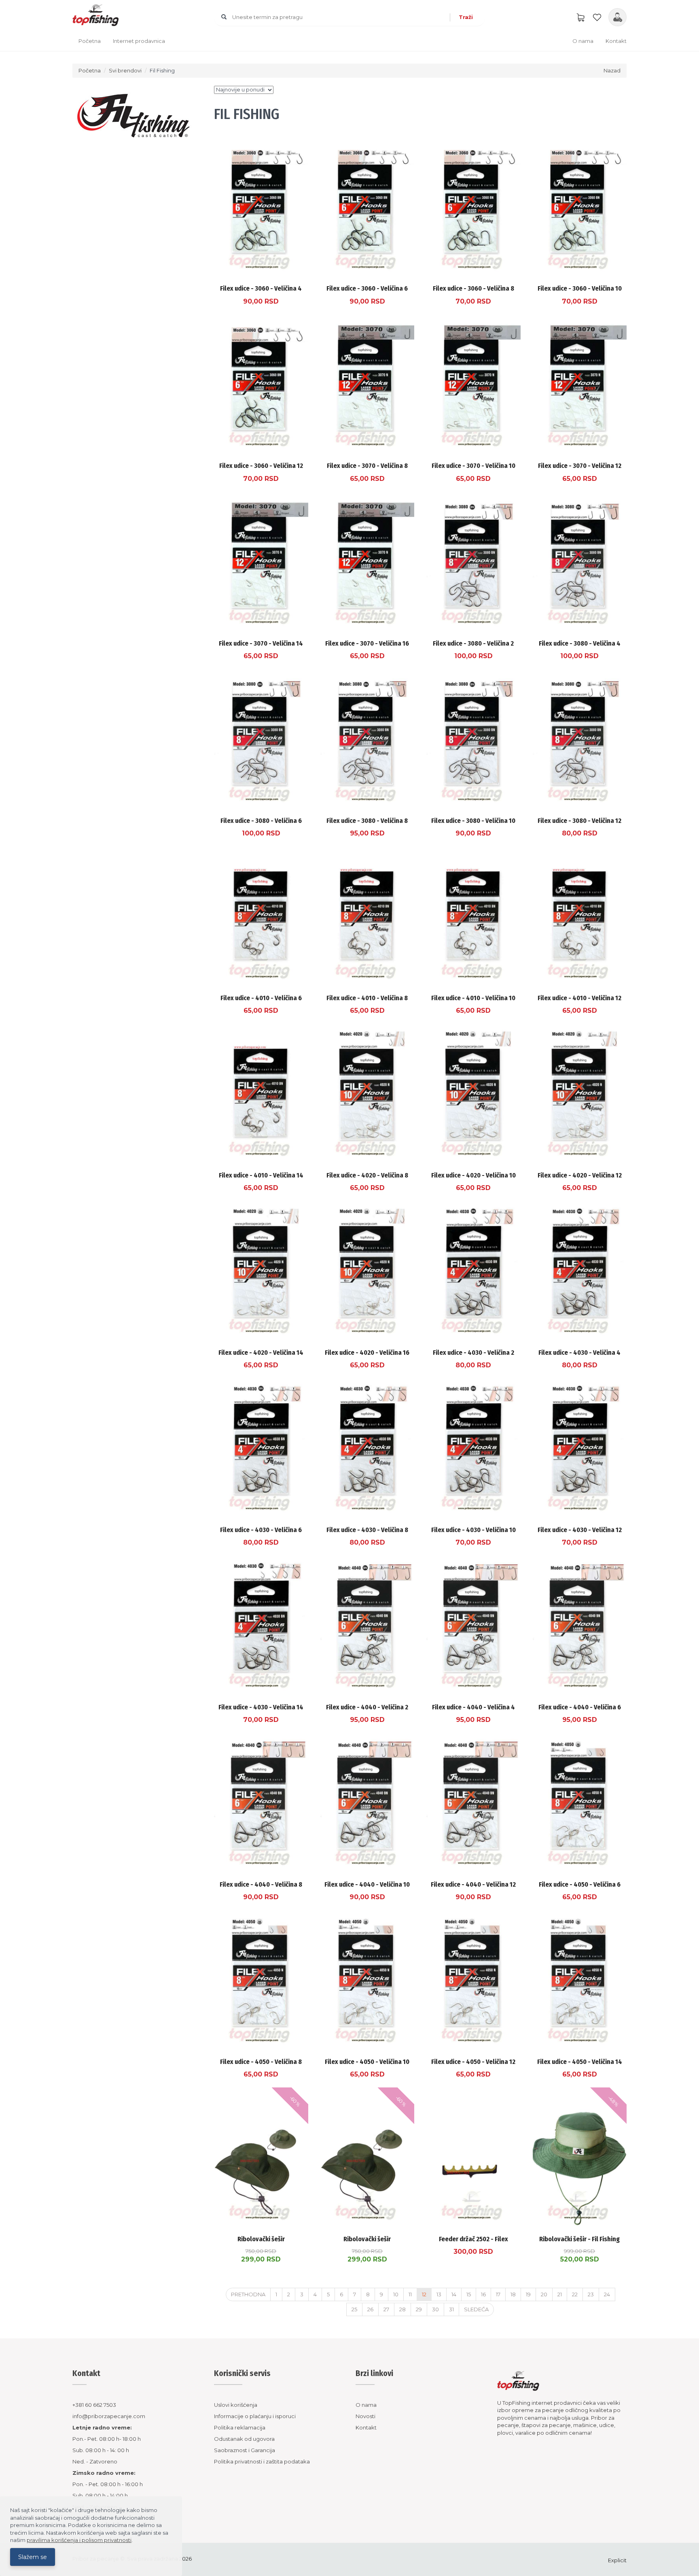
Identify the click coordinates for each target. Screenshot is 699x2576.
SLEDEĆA (476, 2309)
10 (396, 2294)
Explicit (617, 2560)
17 (498, 2294)
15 (469, 2294)
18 (513, 2294)
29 (419, 2309)
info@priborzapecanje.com (109, 2416)
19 (528, 2294)
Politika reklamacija (240, 2427)
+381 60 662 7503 (94, 2405)
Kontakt (616, 41)
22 (575, 2294)
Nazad (612, 70)
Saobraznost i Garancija (245, 2450)
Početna (90, 41)
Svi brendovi (125, 70)
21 (560, 2294)
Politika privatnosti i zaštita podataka (262, 2461)
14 (454, 2294)
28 (402, 2309)
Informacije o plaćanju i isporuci (255, 2416)
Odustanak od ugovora (244, 2439)
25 (354, 2309)
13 (439, 2294)
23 (591, 2294)
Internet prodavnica (139, 41)
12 (424, 2294)
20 (544, 2294)
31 (451, 2309)
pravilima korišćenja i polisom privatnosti (79, 2540)
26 (370, 2309)
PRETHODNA (248, 2294)
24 (607, 2294)
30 (435, 2309)
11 (410, 2294)
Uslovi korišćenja (236, 2405)
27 (386, 2309)
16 (483, 2294)
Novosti (365, 2416)
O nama (583, 41)
